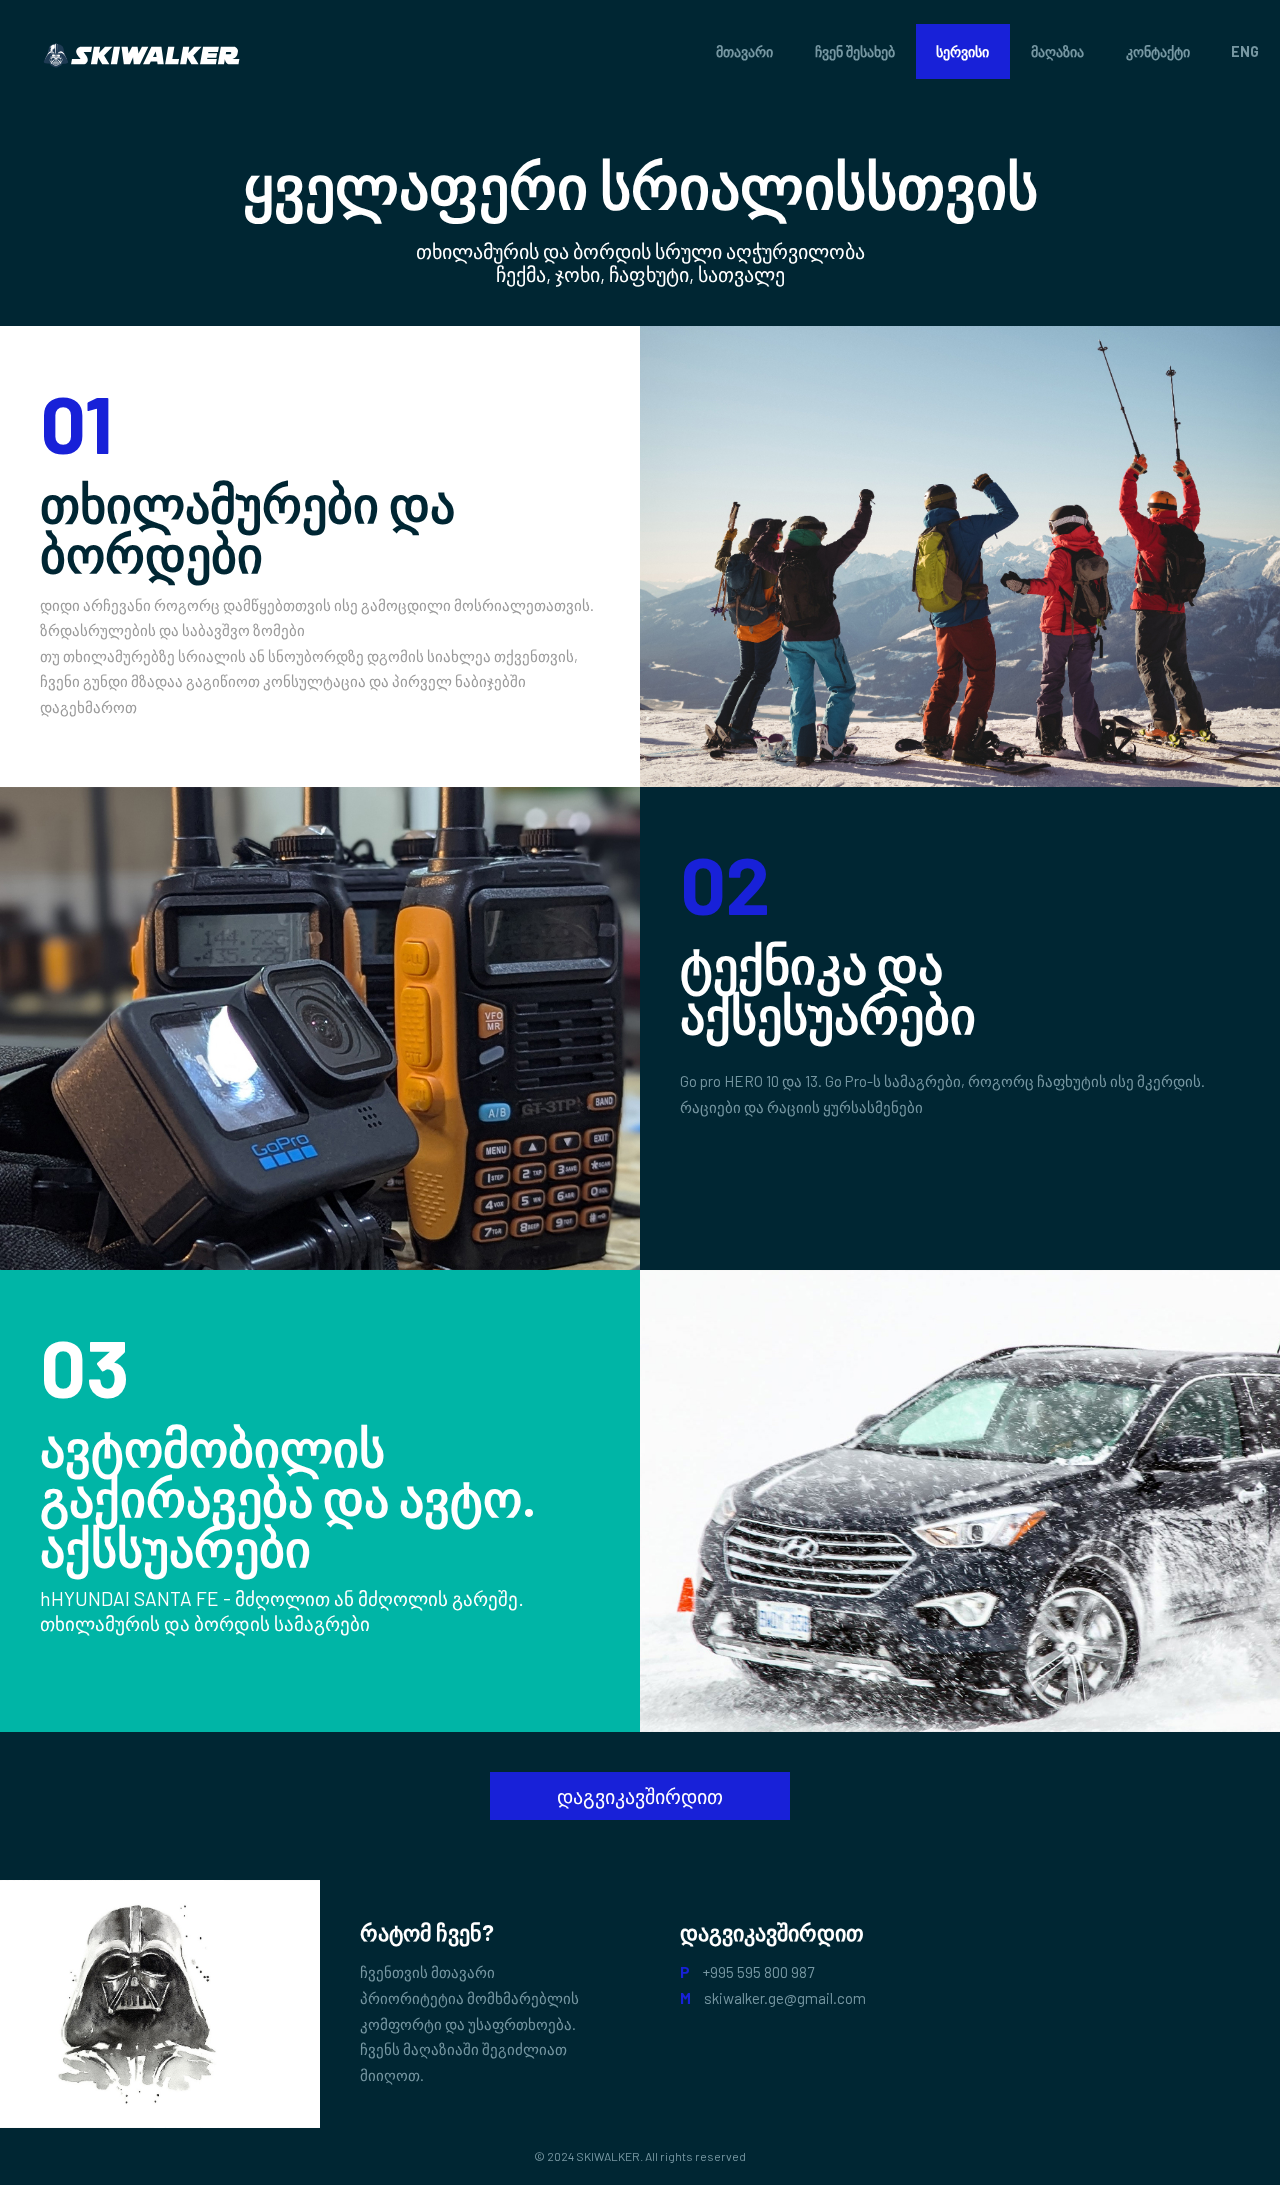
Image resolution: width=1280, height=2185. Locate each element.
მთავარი (744, 51)
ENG (1245, 51)
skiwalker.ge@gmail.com (785, 1998)
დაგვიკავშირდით (640, 1796)
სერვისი (962, 51)
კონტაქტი (1158, 51)
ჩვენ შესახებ (855, 51)
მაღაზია (1057, 51)
